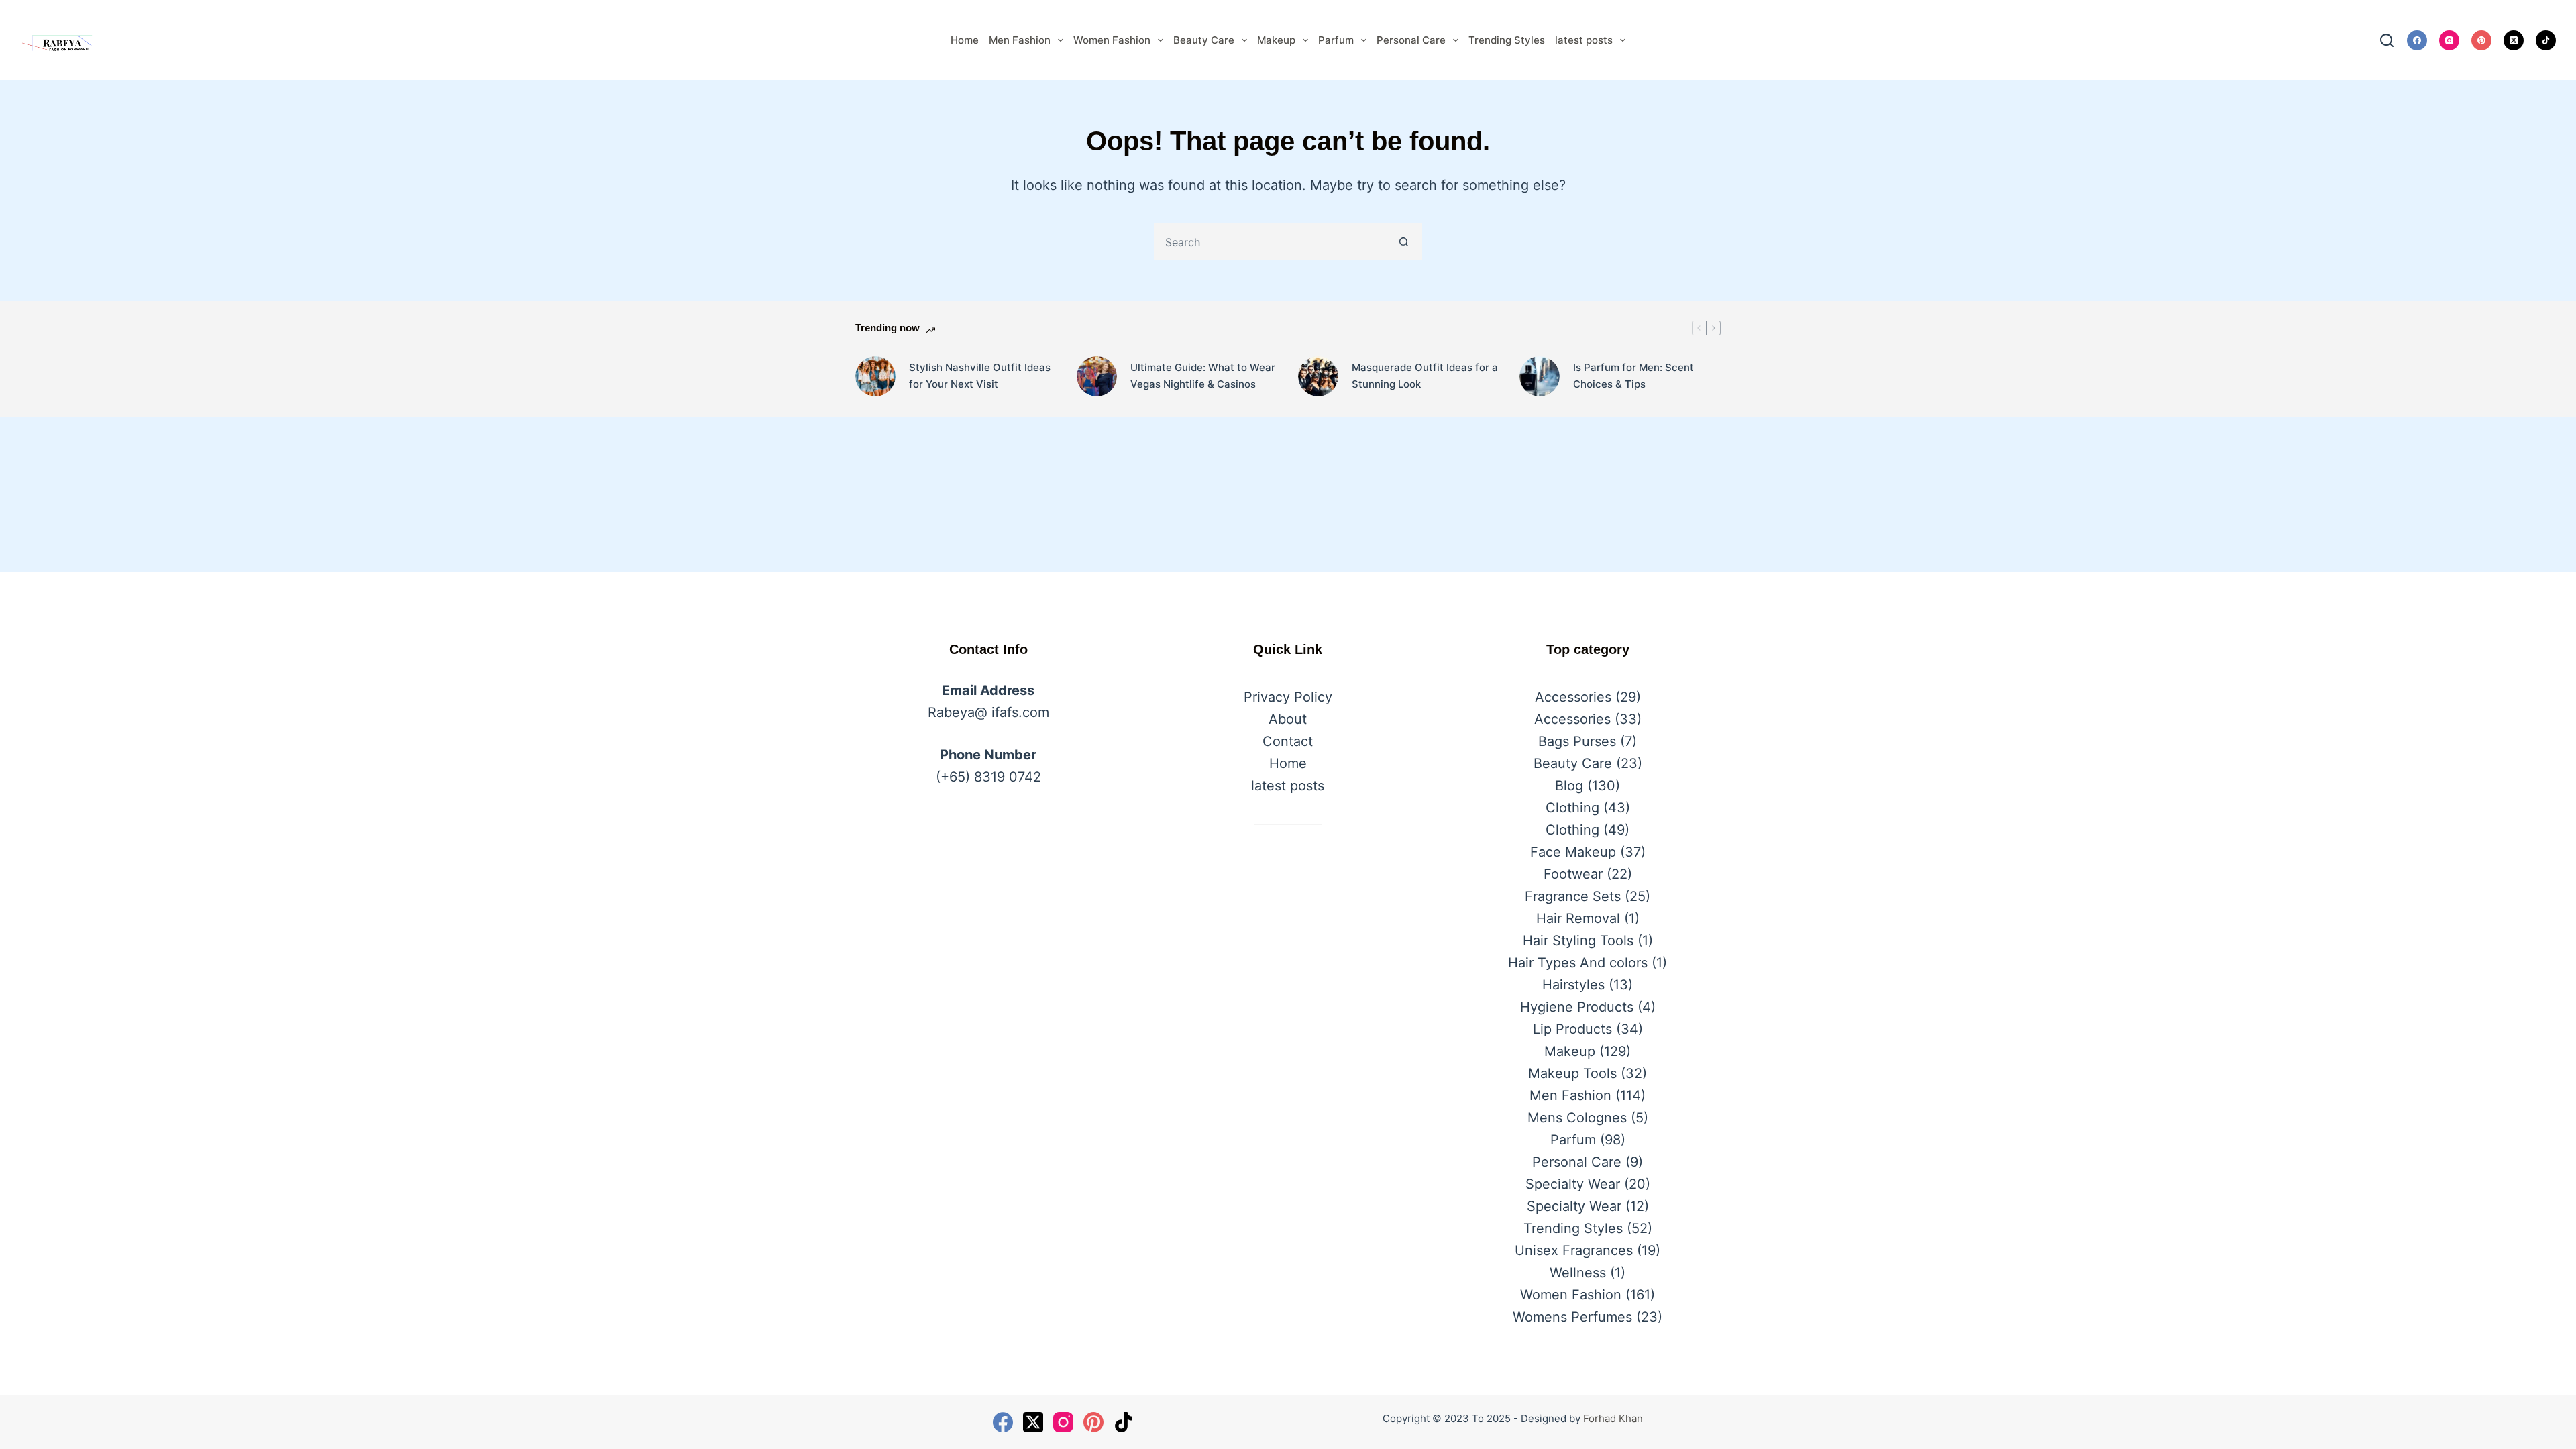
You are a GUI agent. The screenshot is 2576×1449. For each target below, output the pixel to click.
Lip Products (1572, 1029)
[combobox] (1271, 242)
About (1288, 719)
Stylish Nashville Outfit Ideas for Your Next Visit (980, 376)
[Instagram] (2449, 40)
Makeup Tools (1572, 1073)
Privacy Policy (1288, 697)
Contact (1288, 741)
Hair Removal (1578, 918)
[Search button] (1404, 242)
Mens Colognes (1577, 1118)
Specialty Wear (1573, 1184)
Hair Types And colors (1578, 963)
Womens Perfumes (1572, 1317)
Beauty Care (1204, 40)
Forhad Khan (1613, 1418)
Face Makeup (1573, 852)
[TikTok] (2546, 40)
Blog (1569, 786)
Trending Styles (1507, 40)
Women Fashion (1112, 40)
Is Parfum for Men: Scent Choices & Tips (1633, 376)
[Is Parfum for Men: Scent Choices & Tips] (1540, 376)
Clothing (1572, 808)
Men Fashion (1020, 40)
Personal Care (1411, 40)
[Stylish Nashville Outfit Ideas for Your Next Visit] (875, 376)
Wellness (1578, 1273)
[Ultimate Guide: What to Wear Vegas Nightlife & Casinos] (1097, 376)
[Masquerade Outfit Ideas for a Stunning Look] (1318, 376)
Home (965, 40)
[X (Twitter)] (2514, 40)
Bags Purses (1577, 741)
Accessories (1573, 697)
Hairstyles (1573, 985)
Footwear (1573, 874)
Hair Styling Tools (1578, 941)
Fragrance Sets (1573, 896)
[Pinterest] (2481, 40)
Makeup (1276, 40)
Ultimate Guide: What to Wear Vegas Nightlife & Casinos (1203, 376)
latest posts (1584, 40)
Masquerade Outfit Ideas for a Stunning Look (1425, 376)
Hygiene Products (1577, 1007)
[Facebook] (2417, 40)
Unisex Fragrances (1574, 1250)
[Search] (2387, 40)
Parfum (1336, 40)
